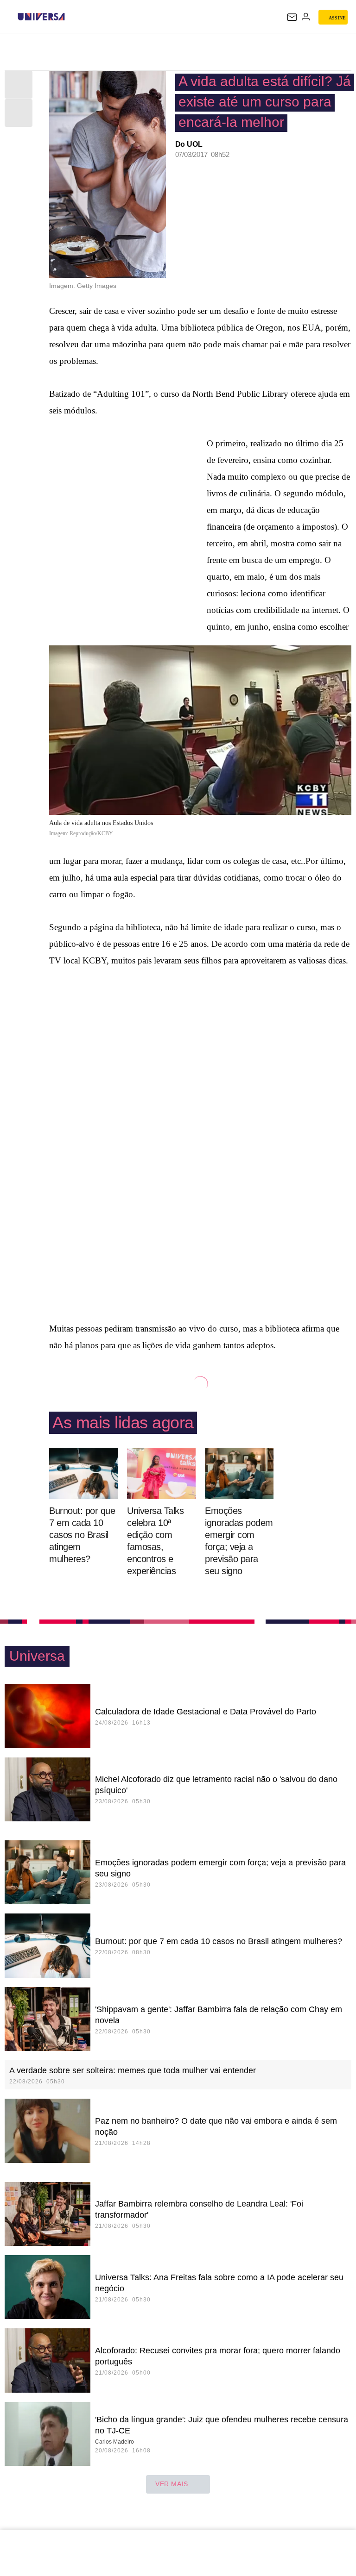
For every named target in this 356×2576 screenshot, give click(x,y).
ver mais (172, 2484)
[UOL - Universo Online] (71, 17)
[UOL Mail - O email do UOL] (292, 17)
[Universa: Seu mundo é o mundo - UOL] (41, 17)
